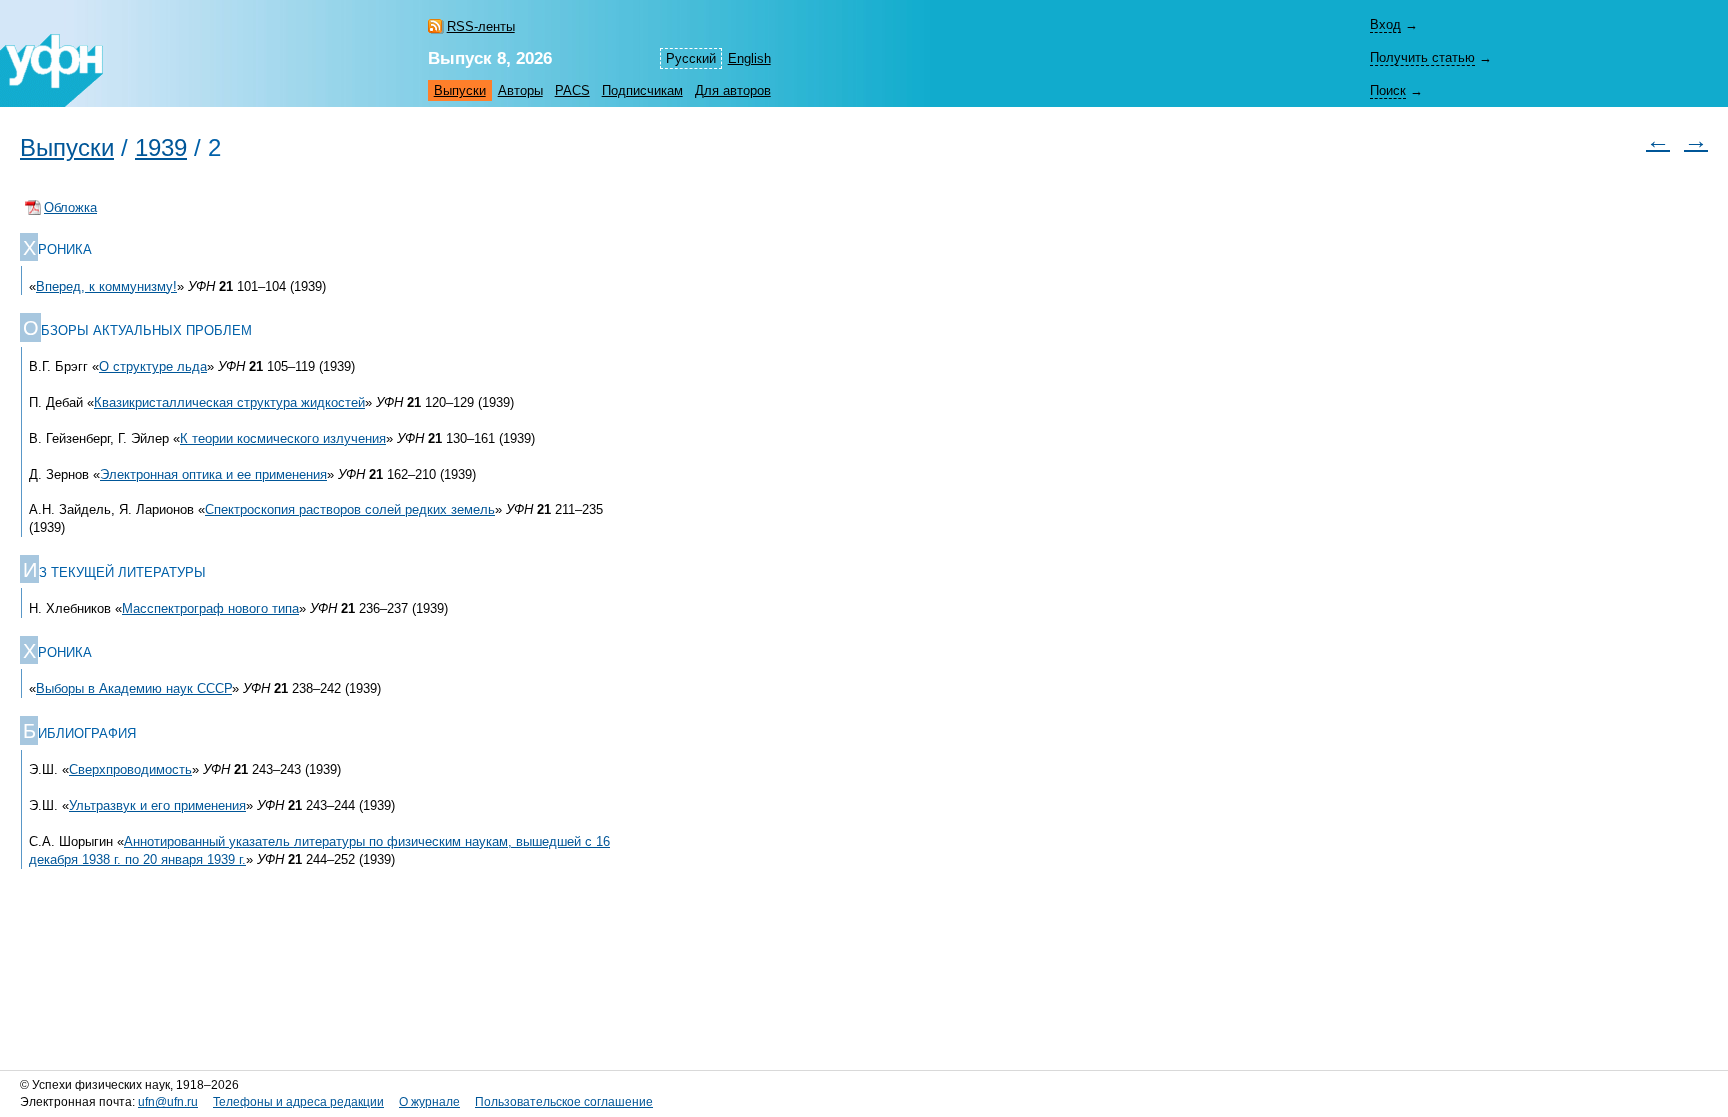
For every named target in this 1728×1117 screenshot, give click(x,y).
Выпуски (460, 90)
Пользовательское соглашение (564, 1102)
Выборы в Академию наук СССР (134, 688)
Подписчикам (642, 90)
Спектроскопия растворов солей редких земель (350, 509)
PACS (572, 90)
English (749, 58)
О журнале (429, 1102)
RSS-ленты (481, 26)
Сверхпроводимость (130, 769)
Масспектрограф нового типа (210, 608)
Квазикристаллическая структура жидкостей (229, 402)
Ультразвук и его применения (157, 805)
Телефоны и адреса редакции (298, 1102)
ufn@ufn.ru (168, 1102)
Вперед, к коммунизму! (106, 286)
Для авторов (733, 90)
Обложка (70, 207)
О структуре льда (153, 366)
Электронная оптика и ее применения (213, 474)
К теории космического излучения (283, 438)
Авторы (520, 90)
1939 (161, 148)
